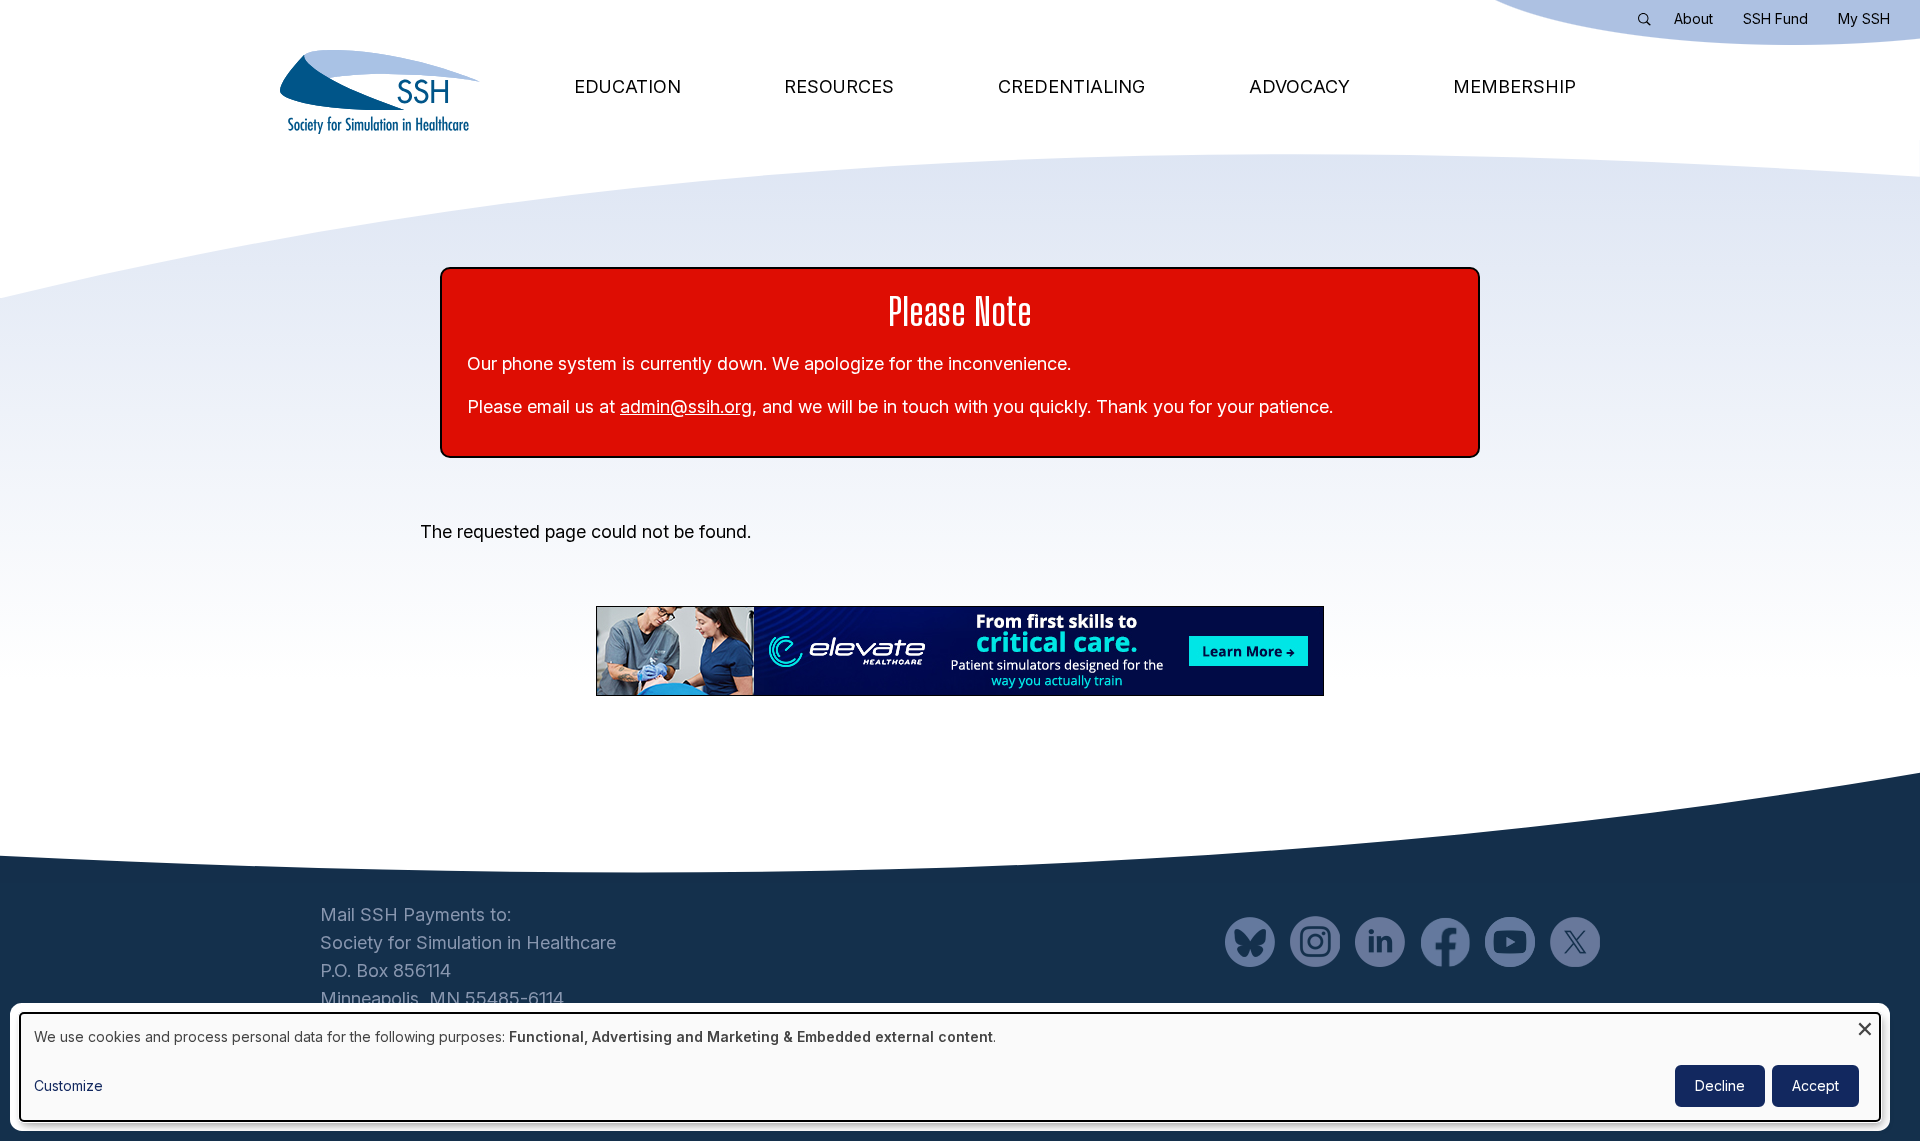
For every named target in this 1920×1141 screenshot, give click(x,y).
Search (1649, 23)
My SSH (1864, 18)
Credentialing (1071, 86)
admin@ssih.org (686, 406)
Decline (1720, 1085)
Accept (1815, 1085)
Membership (1514, 86)
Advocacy (1299, 86)
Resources (839, 86)
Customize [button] (68, 1085)
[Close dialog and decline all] (1865, 1025)
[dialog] (950, 1067)
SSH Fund (1775, 18)
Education (627, 86)
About (1693, 18)
